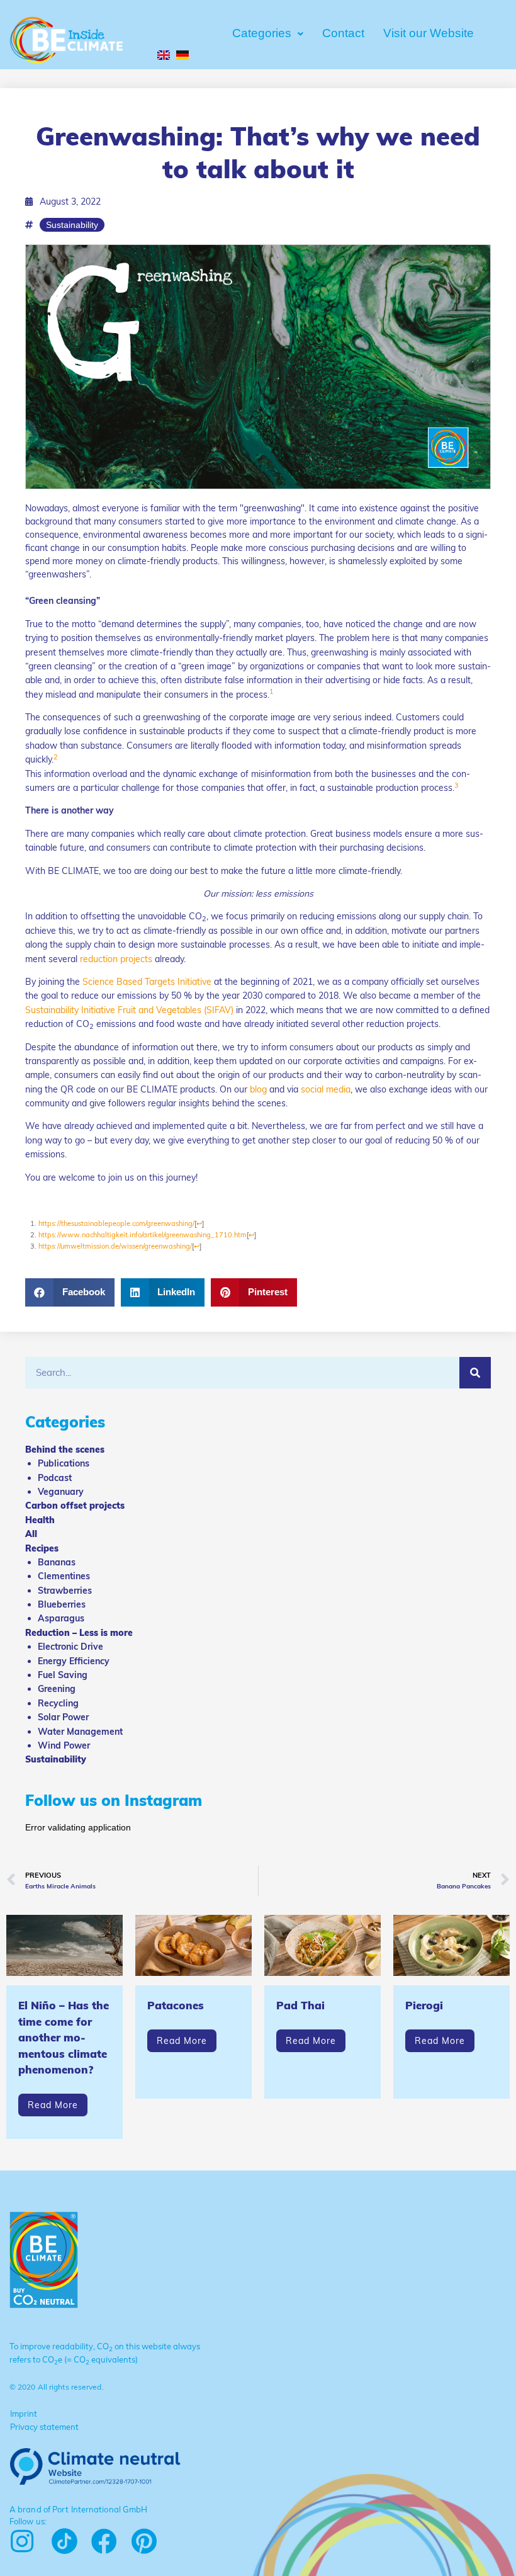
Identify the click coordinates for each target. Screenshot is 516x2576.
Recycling (58, 1703)
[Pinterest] (144, 2541)
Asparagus (61, 1618)
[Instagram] (22, 2541)
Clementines (64, 1576)
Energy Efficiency (74, 1661)
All (31, 1534)
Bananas (57, 1562)
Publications (64, 1463)
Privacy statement (44, 2427)
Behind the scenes (65, 1450)
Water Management (80, 1732)
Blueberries (62, 1604)
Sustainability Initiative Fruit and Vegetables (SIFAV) (129, 1010)
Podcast (55, 1478)
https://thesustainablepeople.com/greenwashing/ (116, 1223)
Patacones (176, 2005)
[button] (70, 1292)
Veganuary (61, 1492)
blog (258, 1089)
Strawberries (65, 1591)
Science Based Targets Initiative (147, 982)
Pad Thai (300, 2005)
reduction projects (116, 959)
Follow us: (28, 2521)
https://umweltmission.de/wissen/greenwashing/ (115, 1246)
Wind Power (64, 1745)
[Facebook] (104, 2541)
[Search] (475, 1373)
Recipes (42, 1548)
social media (326, 1089)
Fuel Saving (63, 1675)
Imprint (24, 2414)
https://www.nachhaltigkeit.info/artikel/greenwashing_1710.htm (143, 1235)
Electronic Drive (70, 1647)
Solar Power (63, 1717)
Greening (57, 1689)
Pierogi (424, 2005)
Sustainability (72, 225)
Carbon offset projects (75, 1506)
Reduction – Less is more (79, 1633)
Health (40, 1520)
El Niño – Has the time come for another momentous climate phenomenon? (64, 2037)
